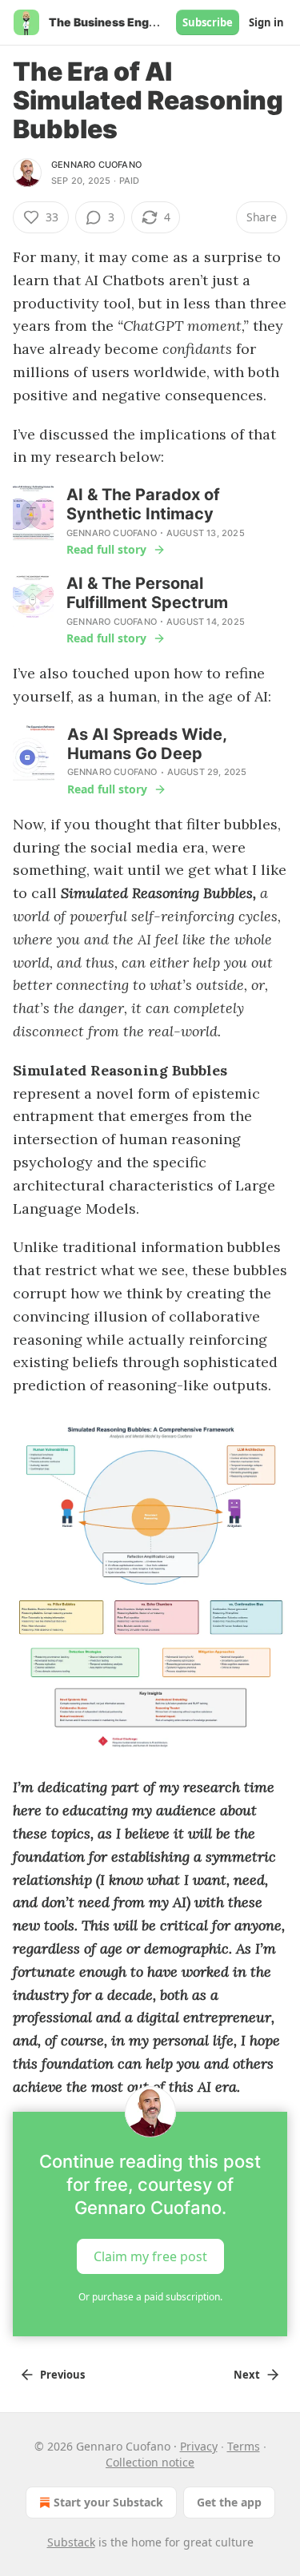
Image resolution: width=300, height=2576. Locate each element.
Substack (71, 2542)
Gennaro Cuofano (96, 165)
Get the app (229, 2502)
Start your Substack (108, 2502)
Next (247, 2375)
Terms (244, 2446)
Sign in (266, 22)
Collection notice (150, 2462)
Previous (62, 2375)
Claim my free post (150, 2256)
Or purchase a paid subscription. (150, 2297)
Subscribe (208, 22)
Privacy (199, 2446)
